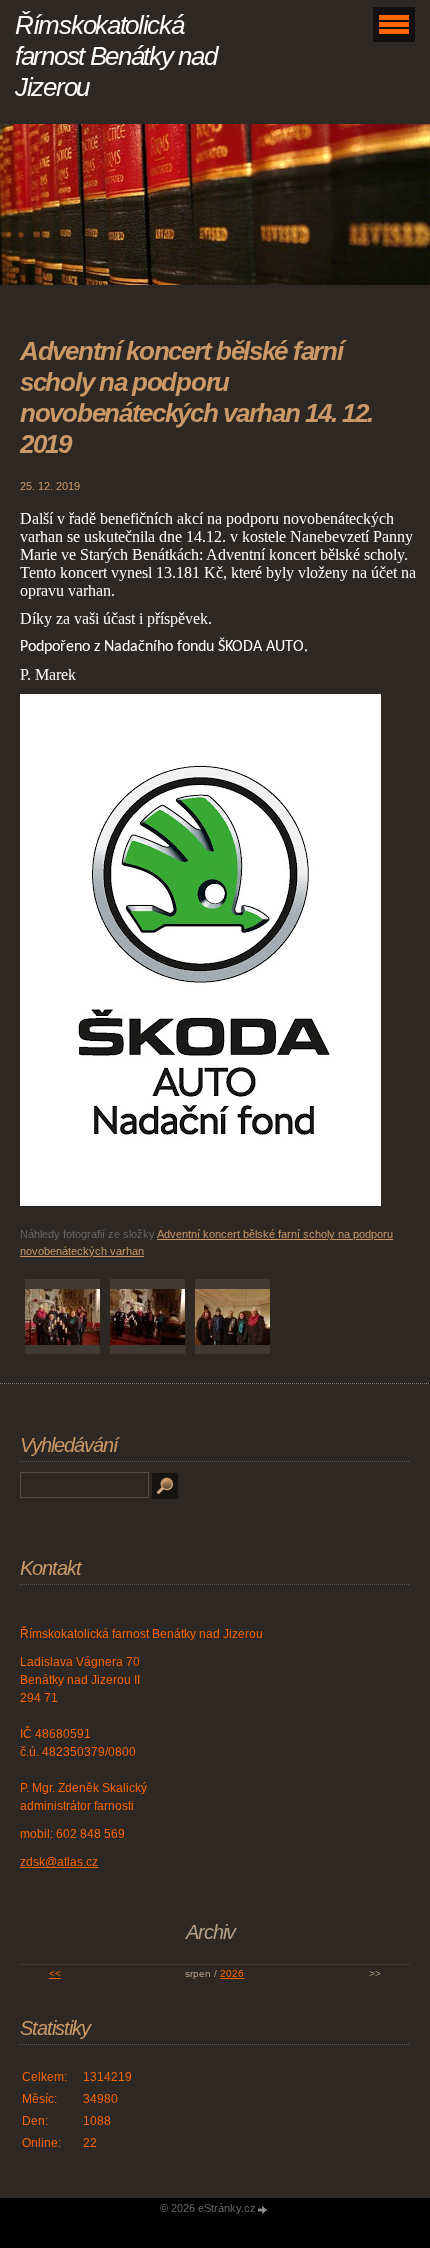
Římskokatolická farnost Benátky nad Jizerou (115, 56)
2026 (232, 1973)
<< (55, 1973)
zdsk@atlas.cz (59, 1862)
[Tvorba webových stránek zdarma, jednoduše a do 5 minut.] (263, 2209)
